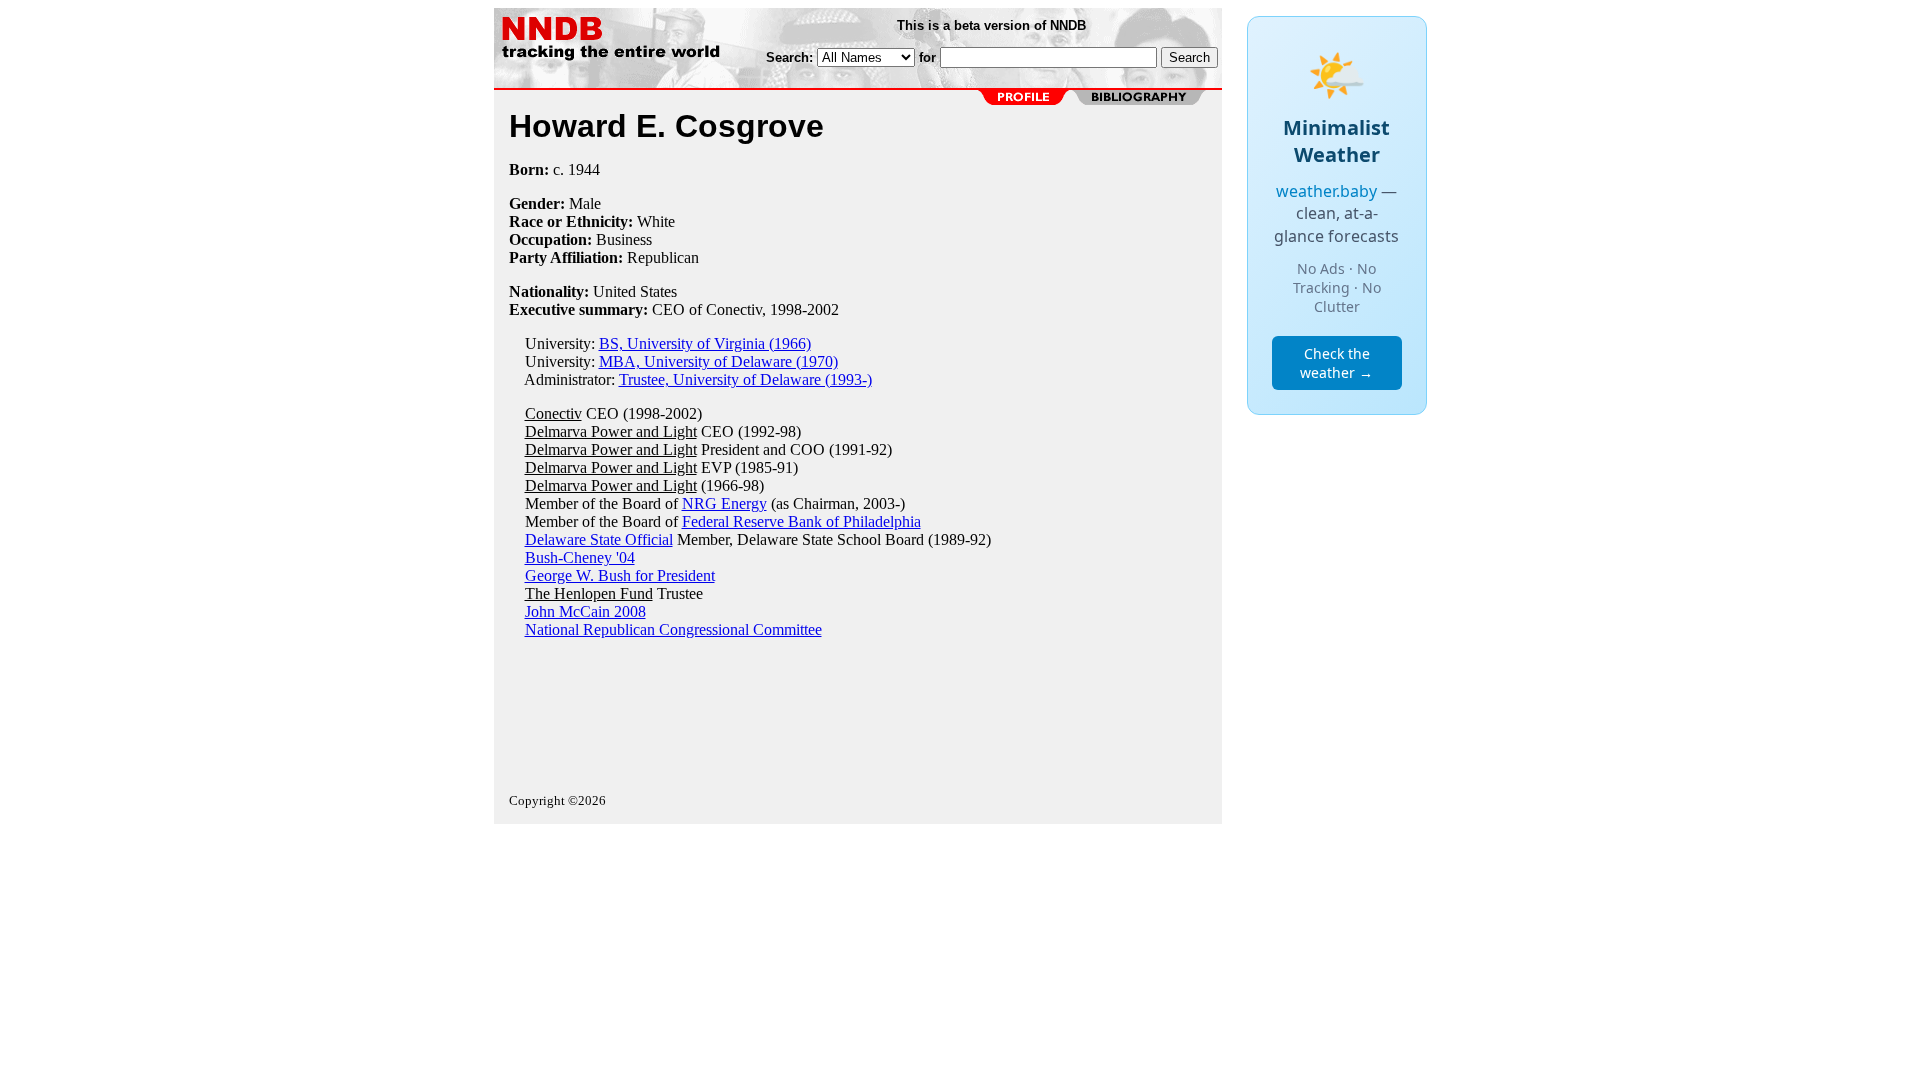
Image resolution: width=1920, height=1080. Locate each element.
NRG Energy (724, 503)
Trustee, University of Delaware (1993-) (745, 379)
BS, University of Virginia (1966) (705, 343)
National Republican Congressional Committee (673, 629)
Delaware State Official (599, 539)
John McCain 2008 (585, 611)
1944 (584, 169)
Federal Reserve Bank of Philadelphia (801, 521)
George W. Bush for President (620, 575)
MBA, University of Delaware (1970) (718, 361)
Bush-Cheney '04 (580, 557)
